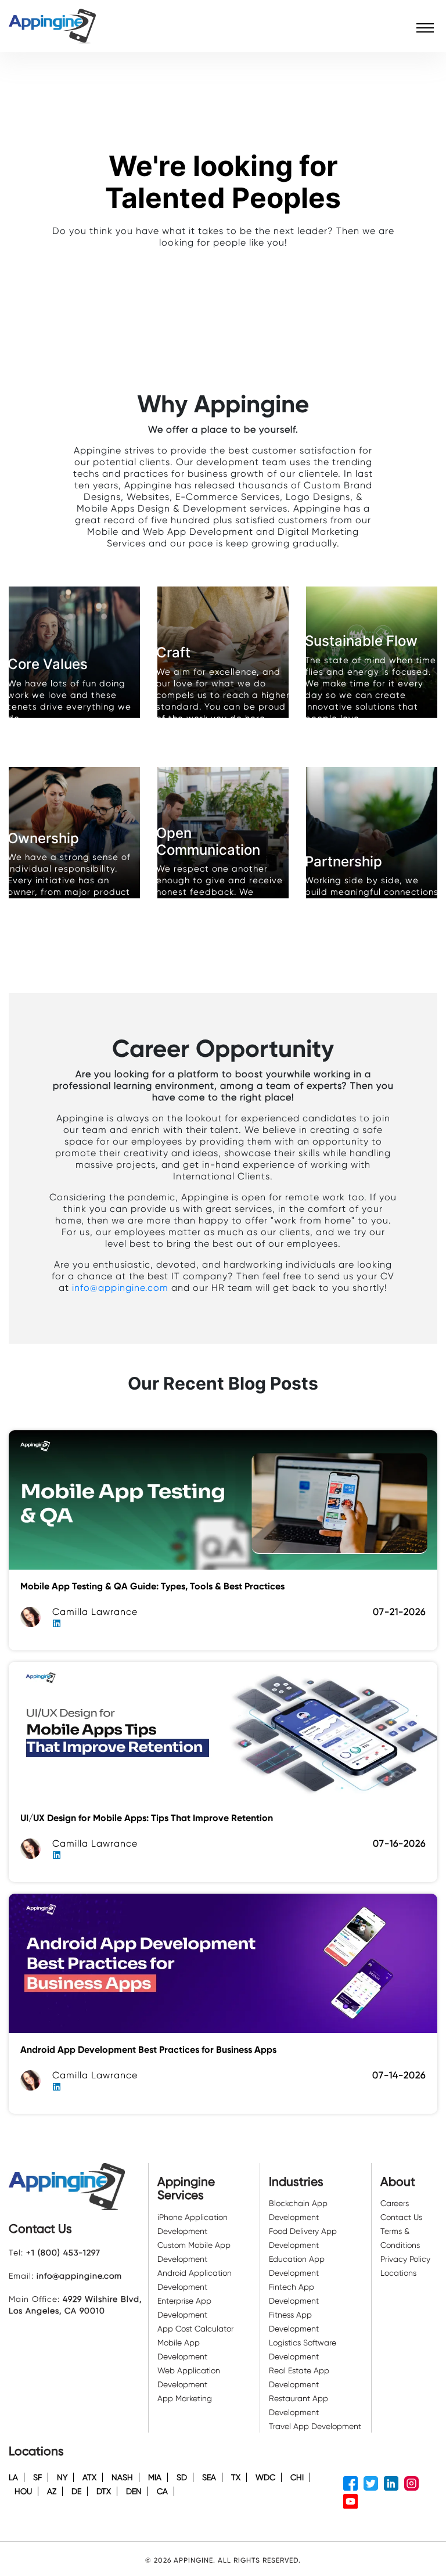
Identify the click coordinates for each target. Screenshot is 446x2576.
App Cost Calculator (195, 2329)
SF (37, 2477)
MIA (155, 2477)
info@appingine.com (120, 1288)
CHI (297, 2477)
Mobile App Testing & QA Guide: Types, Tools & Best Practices (152, 1586)
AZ (52, 2491)
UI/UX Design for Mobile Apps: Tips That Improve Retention (147, 1818)
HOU (23, 2491)
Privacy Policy (405, 2259)
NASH (122, 2477)
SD (182, 2477)
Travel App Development (315, 2426)
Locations (398, 2273)
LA (13, 2477)
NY (62, 2477)
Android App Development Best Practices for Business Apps (148, 2050)
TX (236, 2477)
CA (162, 2491)
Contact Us (401, 2217)
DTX (104, 2491)
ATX (89, 2477)
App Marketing (185, 2398)
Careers (395, 2203)
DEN (134, 2491)
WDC (265, 2477)
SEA (209, 2477)
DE (76, 2491)
